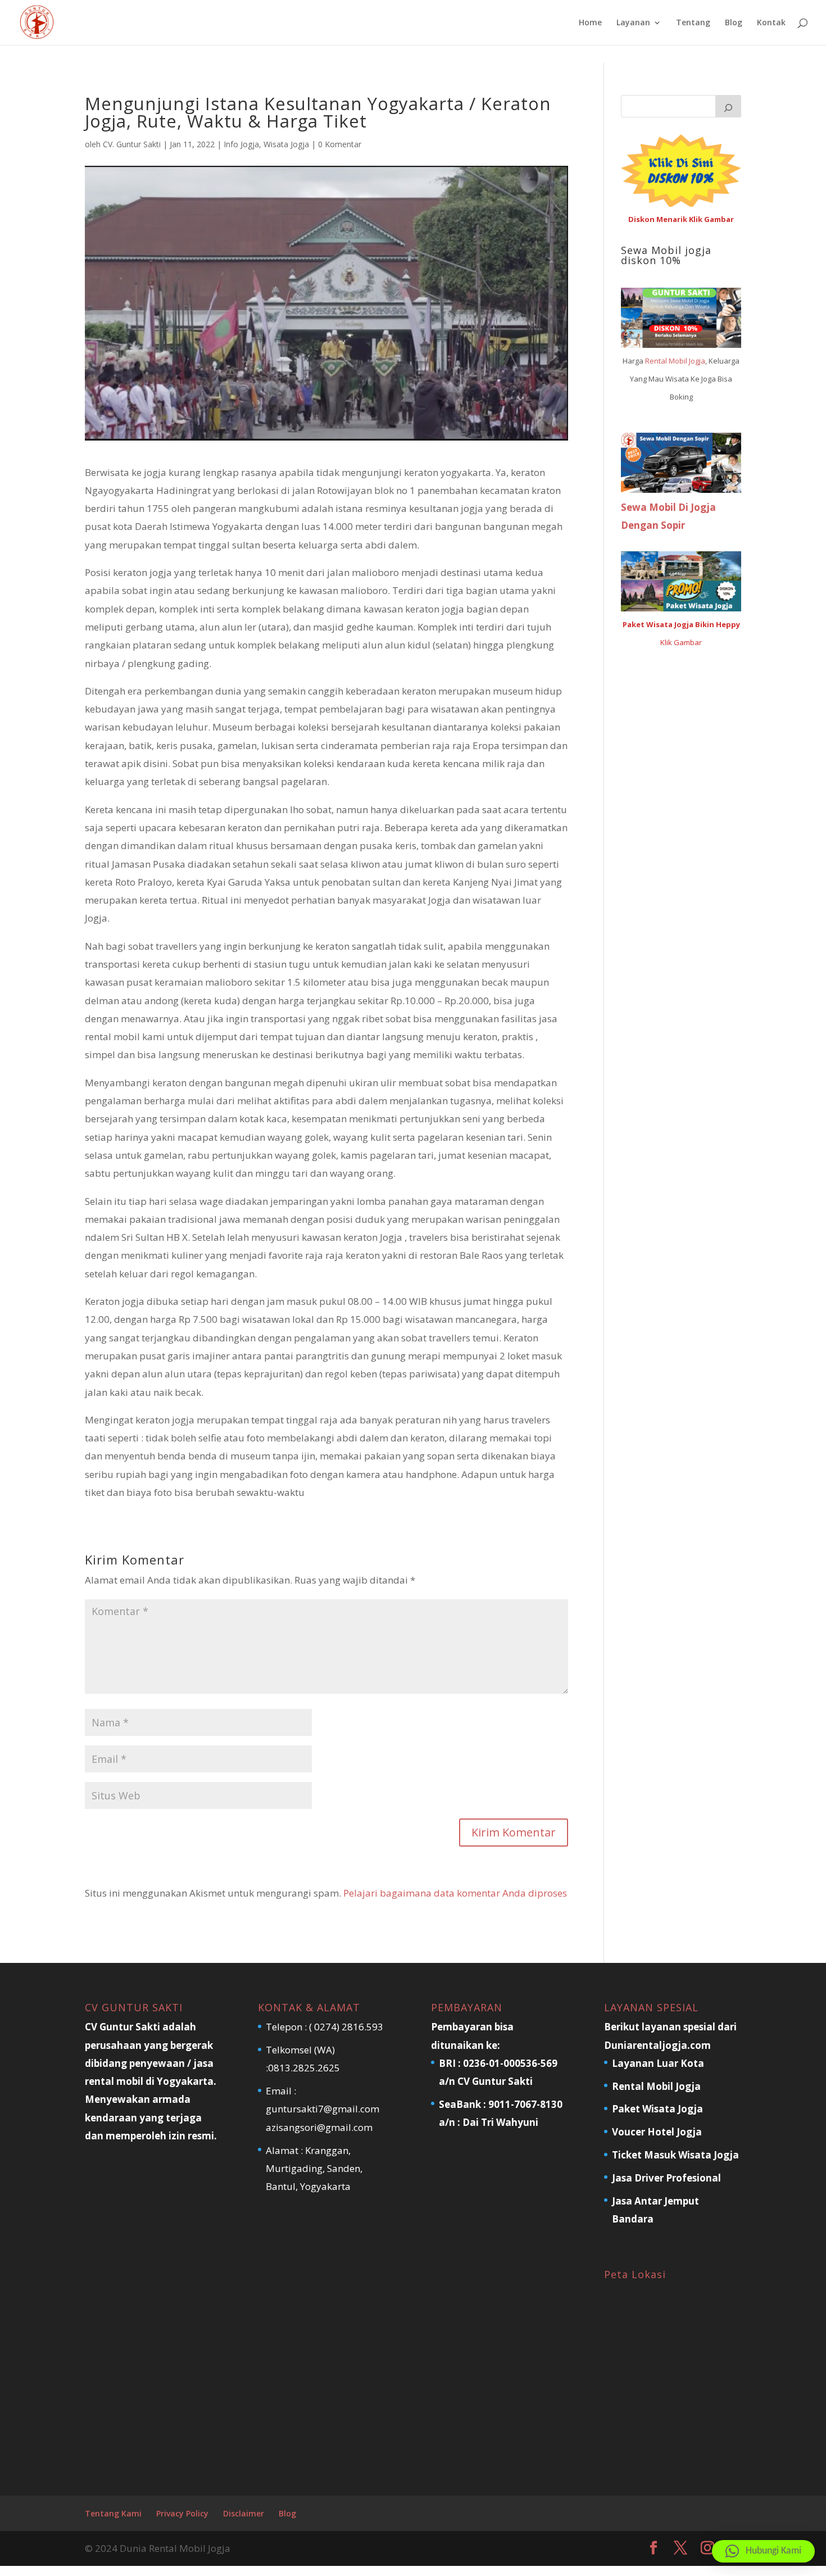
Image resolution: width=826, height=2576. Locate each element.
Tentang (693, 23)
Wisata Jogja (286, 144)
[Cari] (728, 106)
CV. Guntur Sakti (132, 144)
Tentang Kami (113, 2513)
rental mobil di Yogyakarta (149, 2081)
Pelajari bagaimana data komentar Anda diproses (455, 1893)
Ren (652, 361)
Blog (734, 23)
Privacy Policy (182, 2513)
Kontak (771, 23)
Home (590, 23)
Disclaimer (244, 2513)
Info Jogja (241, 144)
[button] (763, 2551)
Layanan (633, 23)
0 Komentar (340, 144)
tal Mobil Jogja (682, 361)
